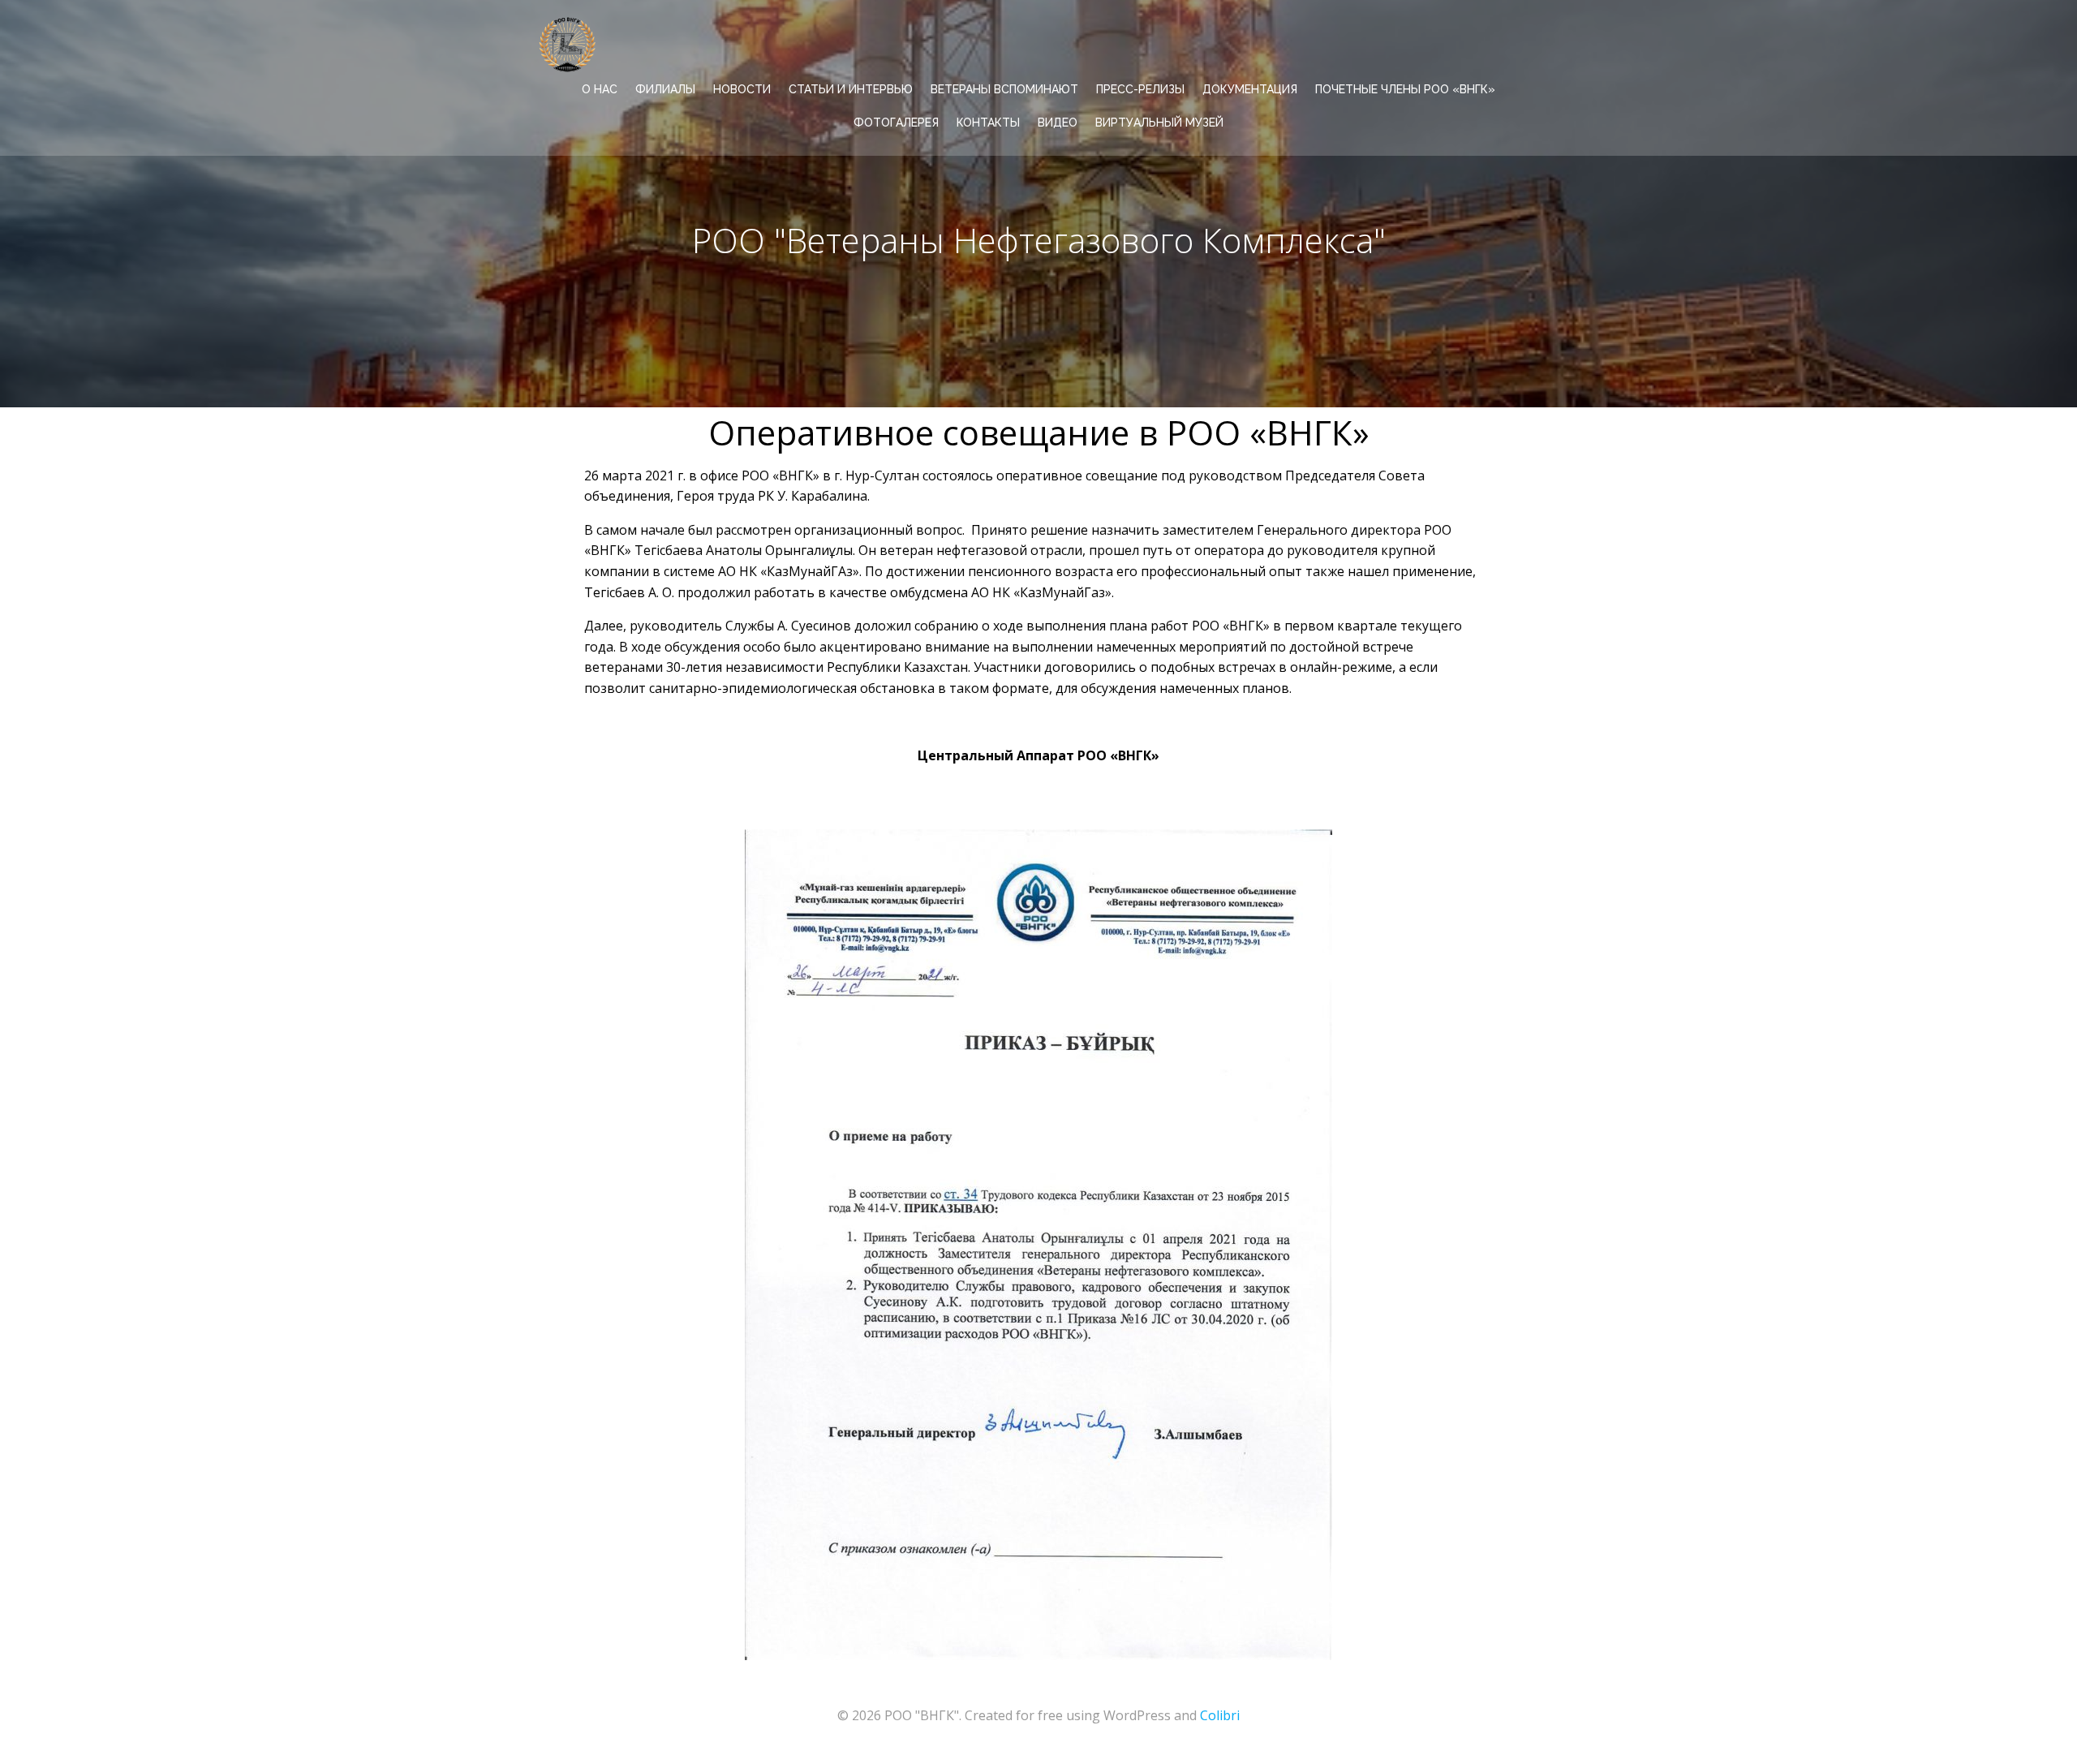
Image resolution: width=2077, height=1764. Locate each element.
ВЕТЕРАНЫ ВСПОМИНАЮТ (1004, 89)
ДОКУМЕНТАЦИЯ (1250, 89)
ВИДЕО (1058, 123)
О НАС (600, 89)
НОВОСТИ (742, 89)
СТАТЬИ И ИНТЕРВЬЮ (851, 89)
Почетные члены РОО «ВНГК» (1405, 89)
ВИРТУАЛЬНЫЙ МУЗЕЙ (1159, 123)
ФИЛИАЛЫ (665, 89)
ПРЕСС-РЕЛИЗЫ (1140, 89)
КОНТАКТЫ (988, 123)
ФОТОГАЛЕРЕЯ (896, 123)
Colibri (1220, 1715)
